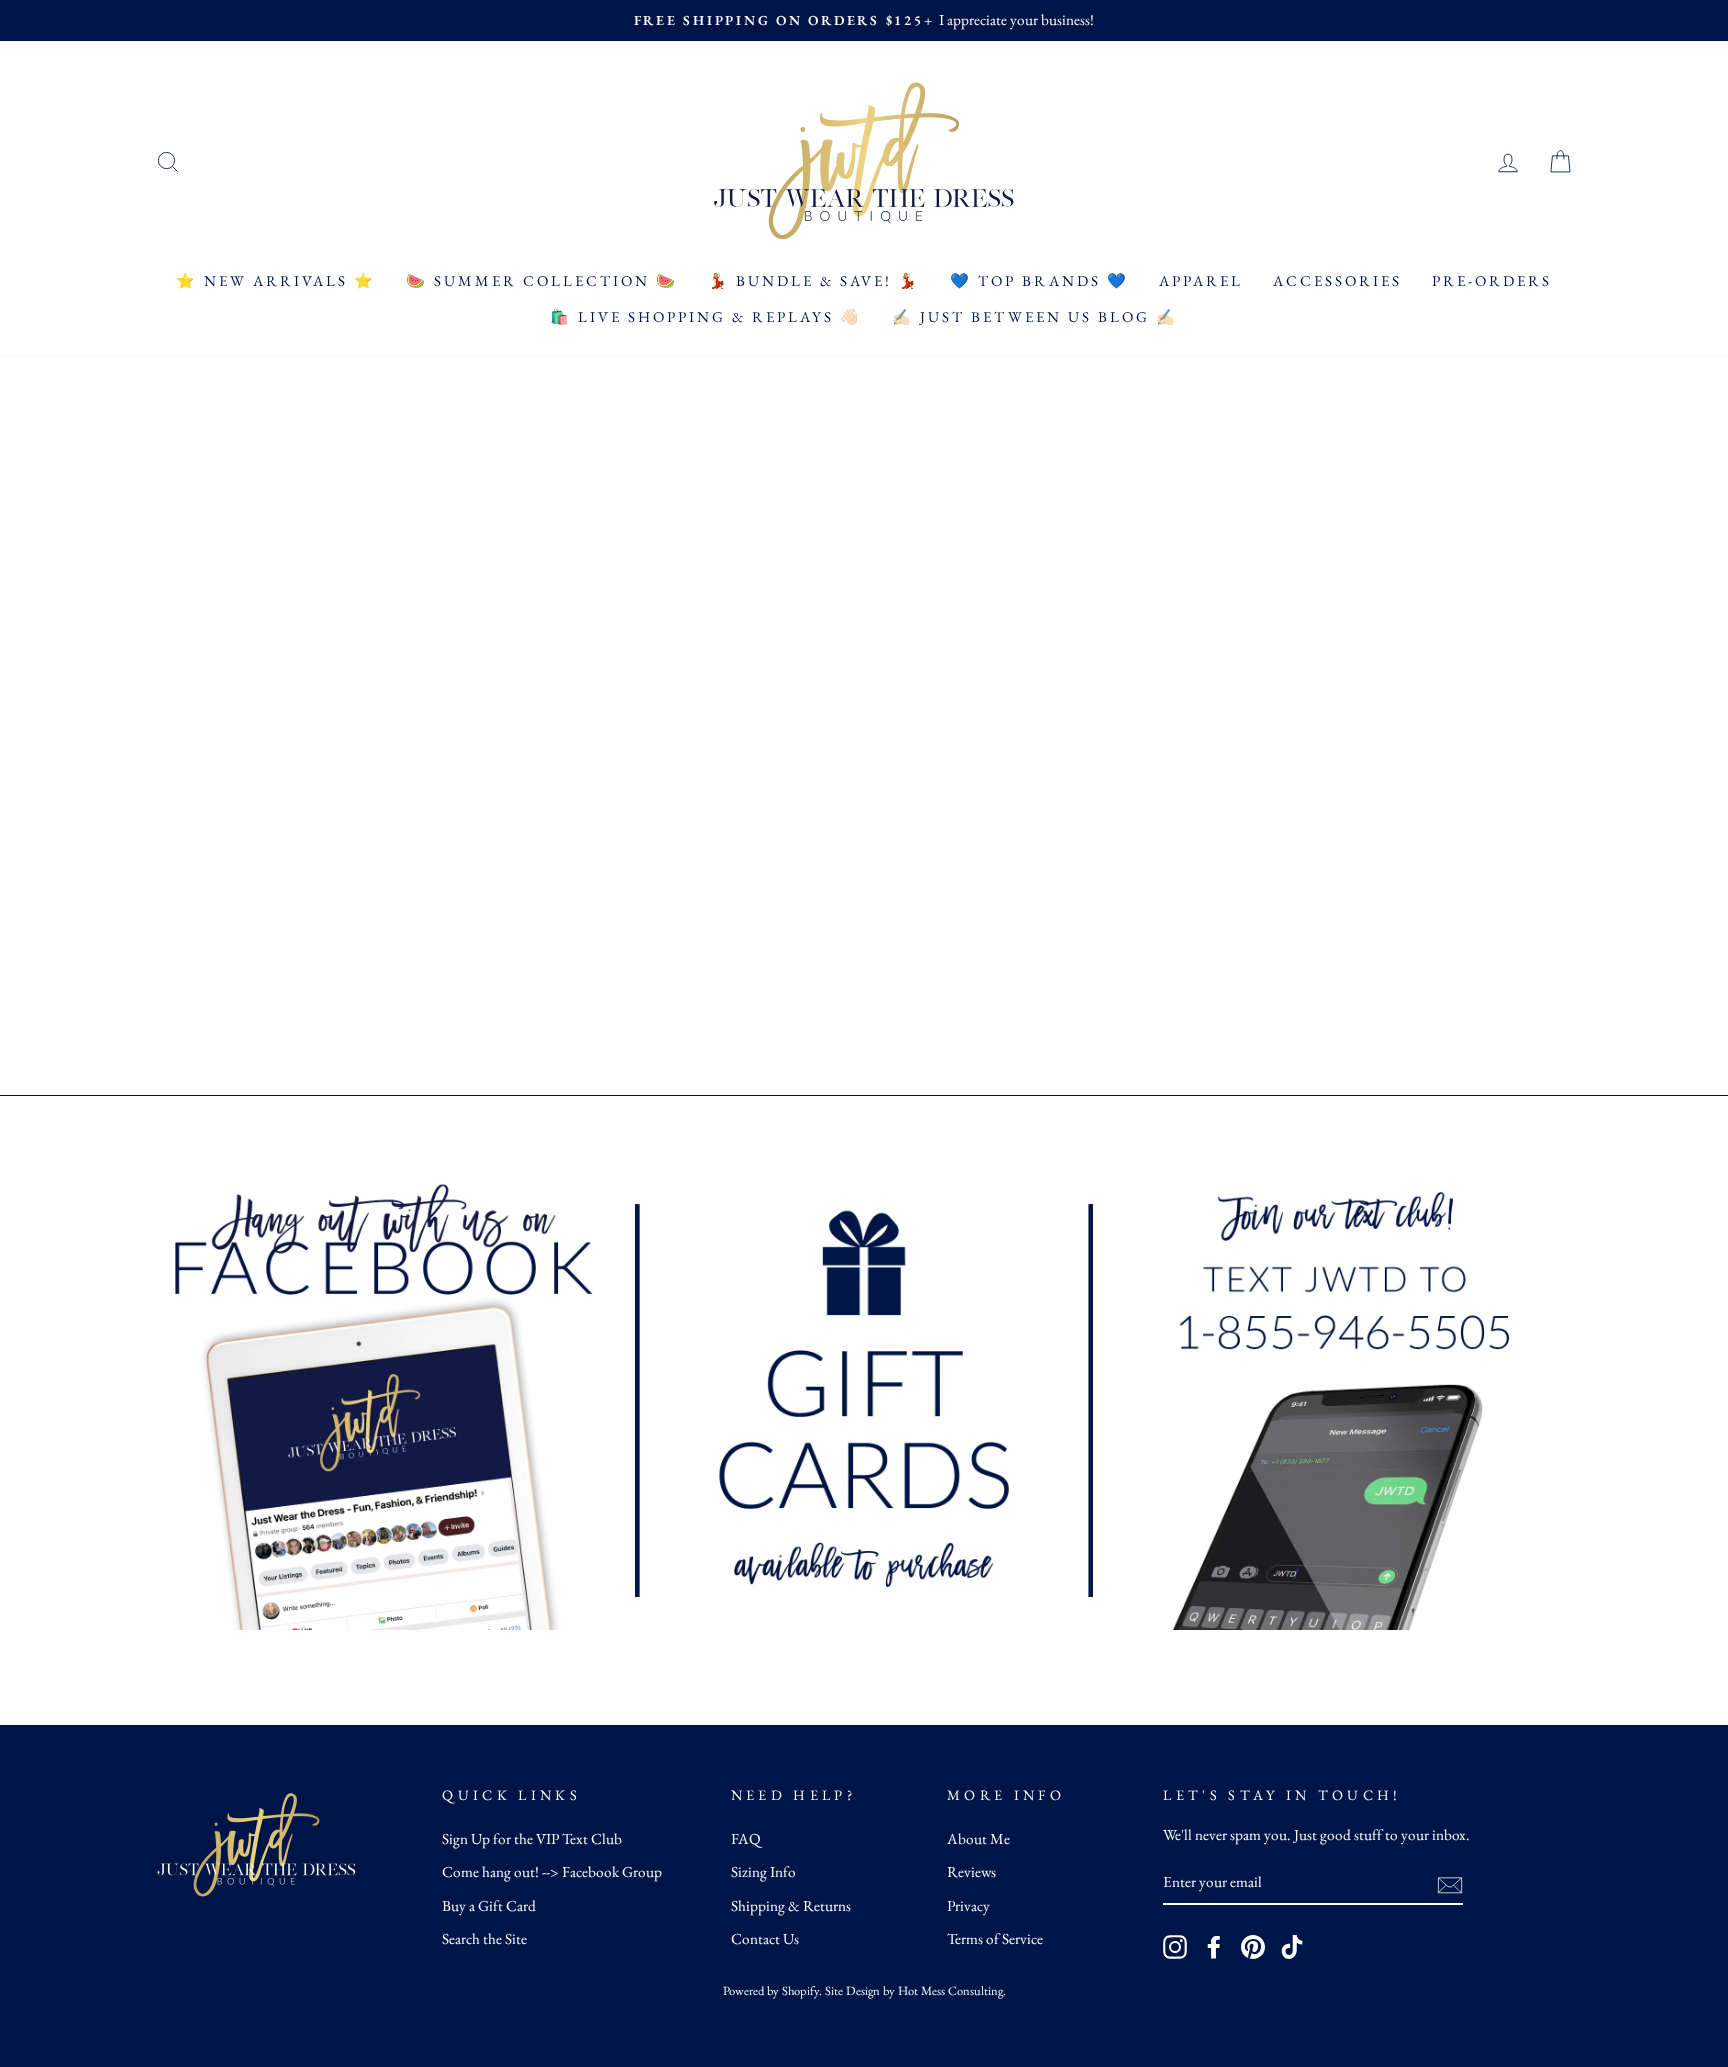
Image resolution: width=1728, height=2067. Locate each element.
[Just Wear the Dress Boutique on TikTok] (1292, 1947)
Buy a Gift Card (489, 1906)
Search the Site (484, 1939)
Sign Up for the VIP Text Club (532, 1839)
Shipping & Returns (791, 1906)
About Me (978, 1839)
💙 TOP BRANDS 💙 (1039, 280)
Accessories (1337, 280)
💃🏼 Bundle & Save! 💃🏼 (814, 280)
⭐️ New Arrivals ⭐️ (276, 280)
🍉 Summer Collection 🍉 (542, 280)
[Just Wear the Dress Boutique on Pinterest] (1253, 1947)
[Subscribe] (1450, 1883)
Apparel (1201, 280)
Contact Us (765, 1939)
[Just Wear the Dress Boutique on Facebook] (1214, 1947)
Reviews (971, 1872)
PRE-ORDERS (1492, 280)
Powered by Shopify (771, 1990)
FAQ (746, 1839)
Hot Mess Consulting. (952, 1990)
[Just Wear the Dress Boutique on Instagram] (1175, 1947)
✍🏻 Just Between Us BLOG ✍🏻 (1035, 316)
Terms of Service (995, 1939)
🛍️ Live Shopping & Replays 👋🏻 (706, 316)
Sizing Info (763, 1872)
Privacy (968, 1906)
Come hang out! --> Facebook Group (552, 1872)
